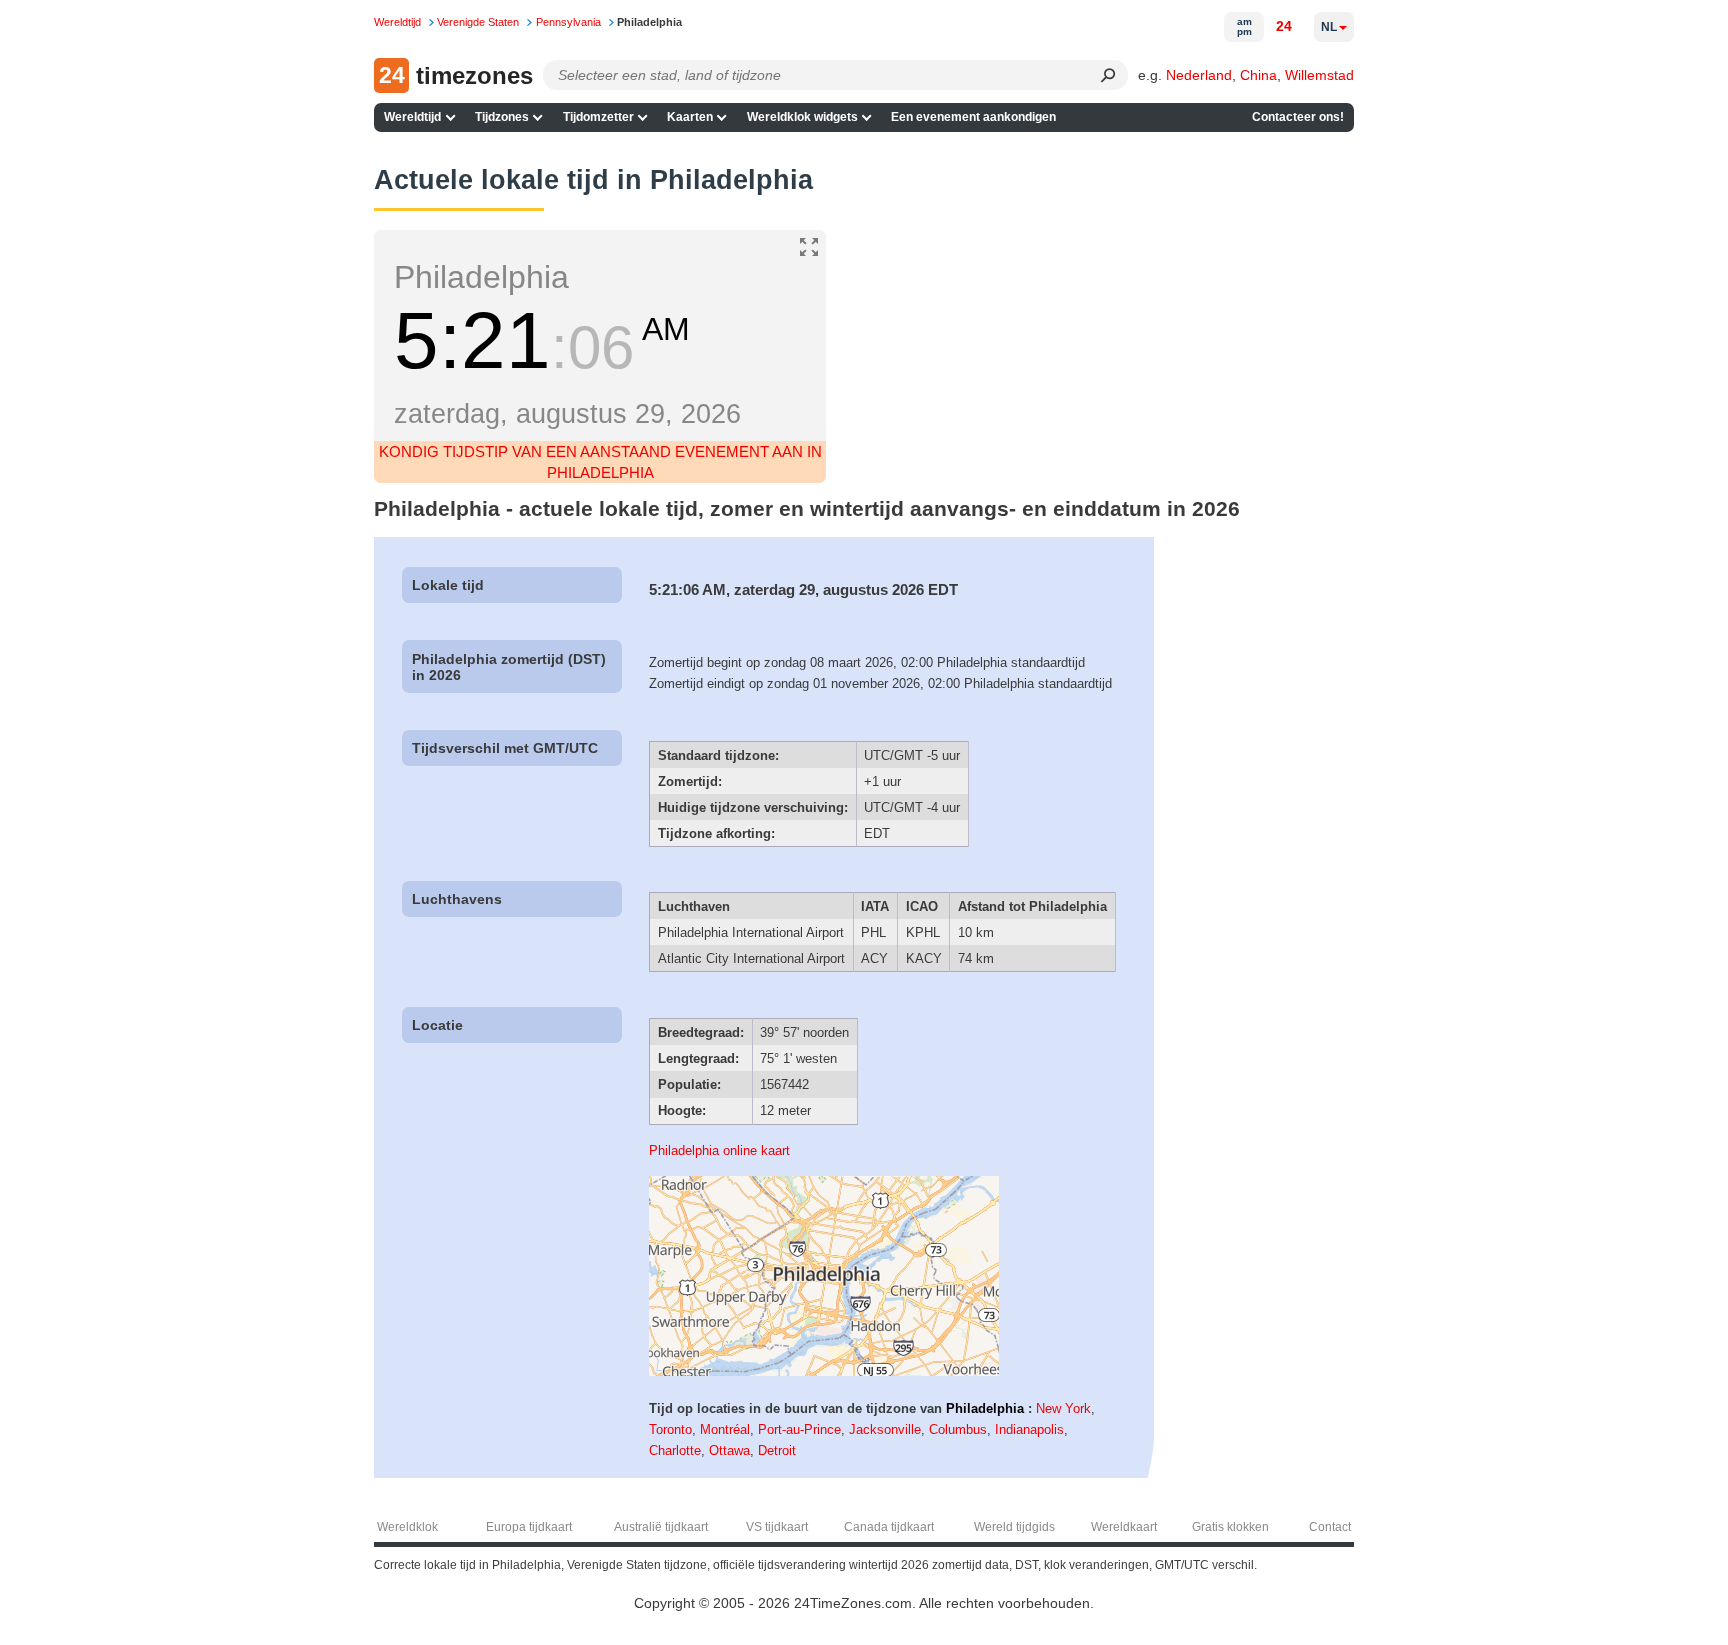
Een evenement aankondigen (973, 117)
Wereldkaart (1124, 1527)
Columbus (958, 1429)
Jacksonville (885, 1429)
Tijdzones (502, 117)
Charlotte (675, 1450)
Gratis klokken (1230, 1527)
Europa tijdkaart (529, 1527)
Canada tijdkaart (889, 1527)
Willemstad (1319, 75)
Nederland (1199, 75)
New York (1063, 1408)
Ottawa (729, 1450)
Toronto (670, 1429)
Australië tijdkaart (661, 1527)
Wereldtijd (412, 117)
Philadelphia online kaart (719, 1150)
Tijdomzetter (598, 117)
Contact (1330, 1527)
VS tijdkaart (777, 1527)
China (1258, 75)
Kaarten (690, 117)
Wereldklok (407, 1527)
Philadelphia (985, 1408)
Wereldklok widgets (802, 117)
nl (1329, 27)
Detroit (777, 1450)
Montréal (725, 1429)
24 (1284, 26)
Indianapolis (1029, 1429)
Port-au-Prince (799, 1429)
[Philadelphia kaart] (824, 1371)
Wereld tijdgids (1014, 1527)
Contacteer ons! (1298, 117)
